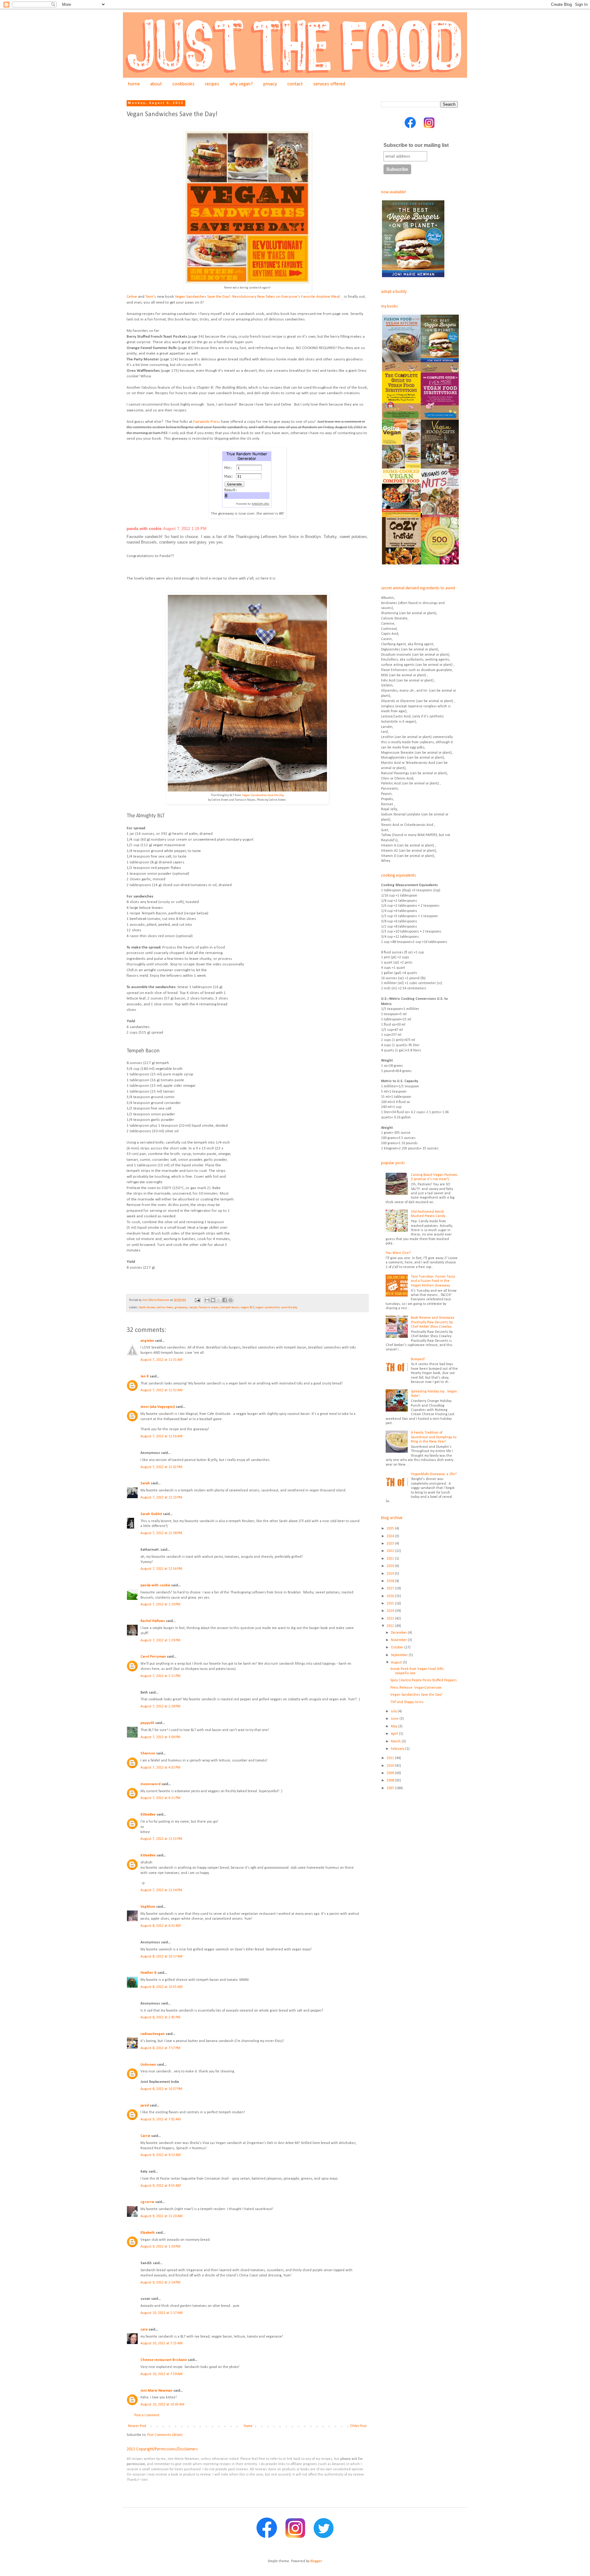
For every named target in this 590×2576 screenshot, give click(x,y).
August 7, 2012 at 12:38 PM (161, 1533)
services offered (329, 84)
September (400, 1655)
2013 (391, 1619)
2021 (391, 1559)
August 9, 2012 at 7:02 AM (161, 2119)
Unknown (148, 2065)
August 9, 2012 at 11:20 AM (161, 2216)
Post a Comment (147, 2415)
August (397, 1663)
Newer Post (137, 2426)
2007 (391, 1788)
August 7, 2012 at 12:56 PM (161, 1569)
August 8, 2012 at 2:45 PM (160, 2017)
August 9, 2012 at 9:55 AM (161, 2186)
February (398, 1749)
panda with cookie (144, 529)
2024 (391, 1536)
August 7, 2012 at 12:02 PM (161, 1467)
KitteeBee (148, 1815)
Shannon (148, 1753)
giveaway (181, 1308)
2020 (391, 1566)
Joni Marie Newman (156, 2391)
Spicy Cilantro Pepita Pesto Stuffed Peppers (423, 1680)
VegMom (148, 1907)
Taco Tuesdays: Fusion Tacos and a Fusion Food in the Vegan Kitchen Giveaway (433, 1281)
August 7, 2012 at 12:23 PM (161, 1498)
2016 (391, 1596)
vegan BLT (247, 1308)
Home (248, 2426)
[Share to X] (219, 1300)
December (399, 1633)
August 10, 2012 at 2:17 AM (161, 2313)
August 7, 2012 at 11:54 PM (161, 1890)
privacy (270, 84)
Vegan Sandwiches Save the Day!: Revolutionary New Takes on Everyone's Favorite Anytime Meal (257, 297)
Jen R (145, 1376)
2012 (391, 1626)
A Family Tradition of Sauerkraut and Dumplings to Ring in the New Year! (434, 1437)
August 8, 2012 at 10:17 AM (161, 1957)
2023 (391, 1544)
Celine (132, 297)
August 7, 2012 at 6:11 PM (160, 1798)
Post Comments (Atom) (165, 2435)
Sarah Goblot (151, 1514)
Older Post (358, 2426)
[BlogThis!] (213, 1300)
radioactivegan (153, 2034)
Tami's (151, 297)
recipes (212, 84)
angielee (147, 1341)
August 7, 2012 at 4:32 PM (160, 1768)
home (134, 84)
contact (295, 84)
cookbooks (183, 84)
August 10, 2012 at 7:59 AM (161, 2374)
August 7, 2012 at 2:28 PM (160, 1706)
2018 (391, 1581)
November (399, 1640)
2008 (391, 1781)
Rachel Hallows (153, 1621)
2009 (391, 1773)
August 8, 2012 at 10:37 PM (161, 2089)
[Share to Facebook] (225, 1300)
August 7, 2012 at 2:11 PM (160, 1676)
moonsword (150, 1784)
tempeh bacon (230, 1308)
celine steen (165, 1308)
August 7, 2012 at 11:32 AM (161, 1390)
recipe (193, 1308)
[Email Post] (197, 1300)
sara (144, 2330)
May (395, 1726)
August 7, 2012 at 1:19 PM (160, 1604)
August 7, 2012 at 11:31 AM (161, 1360)
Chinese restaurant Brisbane (164, 2360)
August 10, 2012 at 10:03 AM (162, 2405)
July (394, 1711)
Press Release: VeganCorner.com (416, 1688)
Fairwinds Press (207, 422)
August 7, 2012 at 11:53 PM (161, 1839)
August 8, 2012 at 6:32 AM (161, 1926)
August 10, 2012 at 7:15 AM (161, 2343)
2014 (391, 1611)
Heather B (148, 1973)
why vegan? (241, 84)
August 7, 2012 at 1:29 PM (160, 1640)
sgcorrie (147, 2202)
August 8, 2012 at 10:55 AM (161, 1987)
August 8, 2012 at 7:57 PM (160, 2048)
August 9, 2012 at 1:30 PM (160, 2247)
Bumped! (418, 1359)
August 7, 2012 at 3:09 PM (160, 1737)
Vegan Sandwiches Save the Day (263, 795)
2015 (391, 1604)
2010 (391, 1766)
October (398, 1647)
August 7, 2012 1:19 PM (185, 529)
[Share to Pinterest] (230, 1300)
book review (147, 1308)
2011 (391, 1758)
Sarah (145, 1483)
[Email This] (207, 1300)
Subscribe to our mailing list (416, 145)
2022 (391, 1551)
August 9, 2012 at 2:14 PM (160, 2283)
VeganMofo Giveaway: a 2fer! (434, 1474)
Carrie (145, 2136)
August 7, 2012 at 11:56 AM (161, 1436)
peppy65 (147, 1723)
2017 (391, 1588)
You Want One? (398, 1253)
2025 (391, 1529)
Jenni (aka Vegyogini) (158, 1407)
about (156, 84)
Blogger (316, 2561)
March (396, 1742)
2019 (391, 1574)
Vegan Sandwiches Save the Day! (416, 1695)
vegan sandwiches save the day (276, 1308)
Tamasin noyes (209, 1308)
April (395, 1734)
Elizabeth (148, 2233)
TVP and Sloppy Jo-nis (407, 1702)
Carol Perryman (153, 1657)
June (395, 1719)
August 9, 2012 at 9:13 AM (161, 2155)
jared (145, 2106)
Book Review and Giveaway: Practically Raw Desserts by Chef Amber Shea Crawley (433, 1322)
